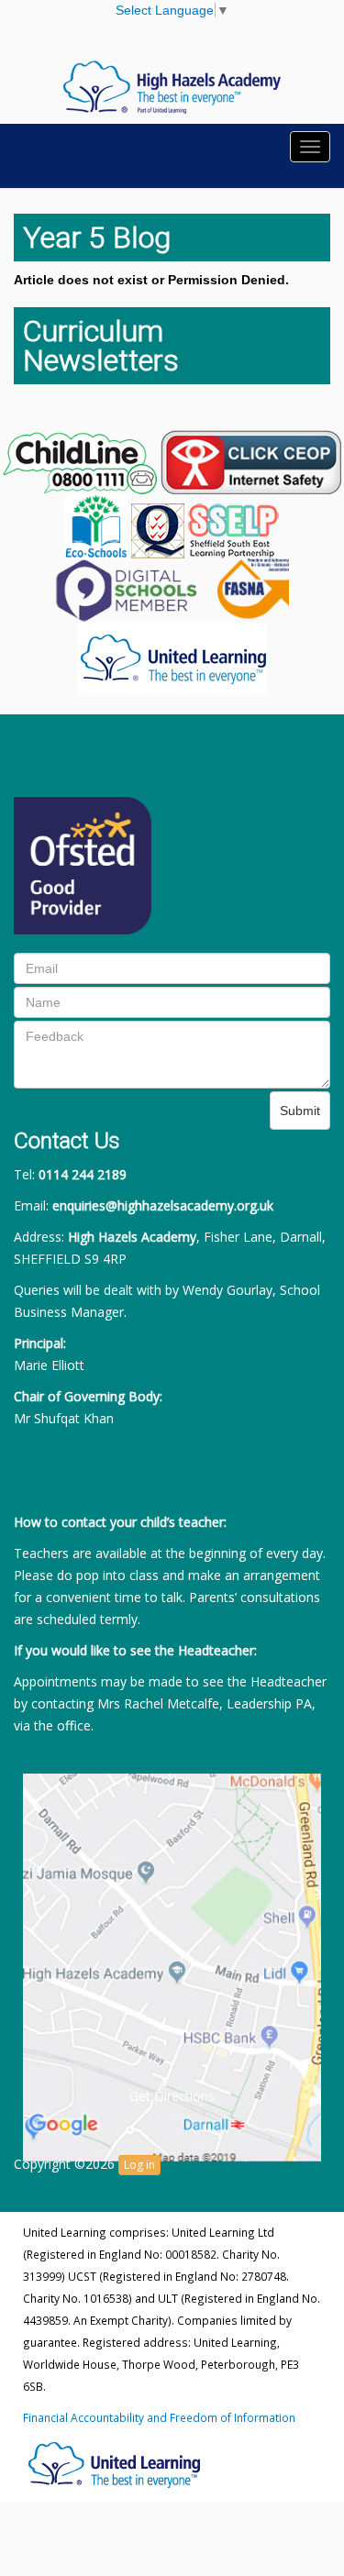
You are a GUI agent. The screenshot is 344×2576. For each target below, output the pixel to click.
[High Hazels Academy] (172, 86)
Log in (139, 2165)
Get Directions (172, 2096)
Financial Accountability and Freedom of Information (159, 2417)
